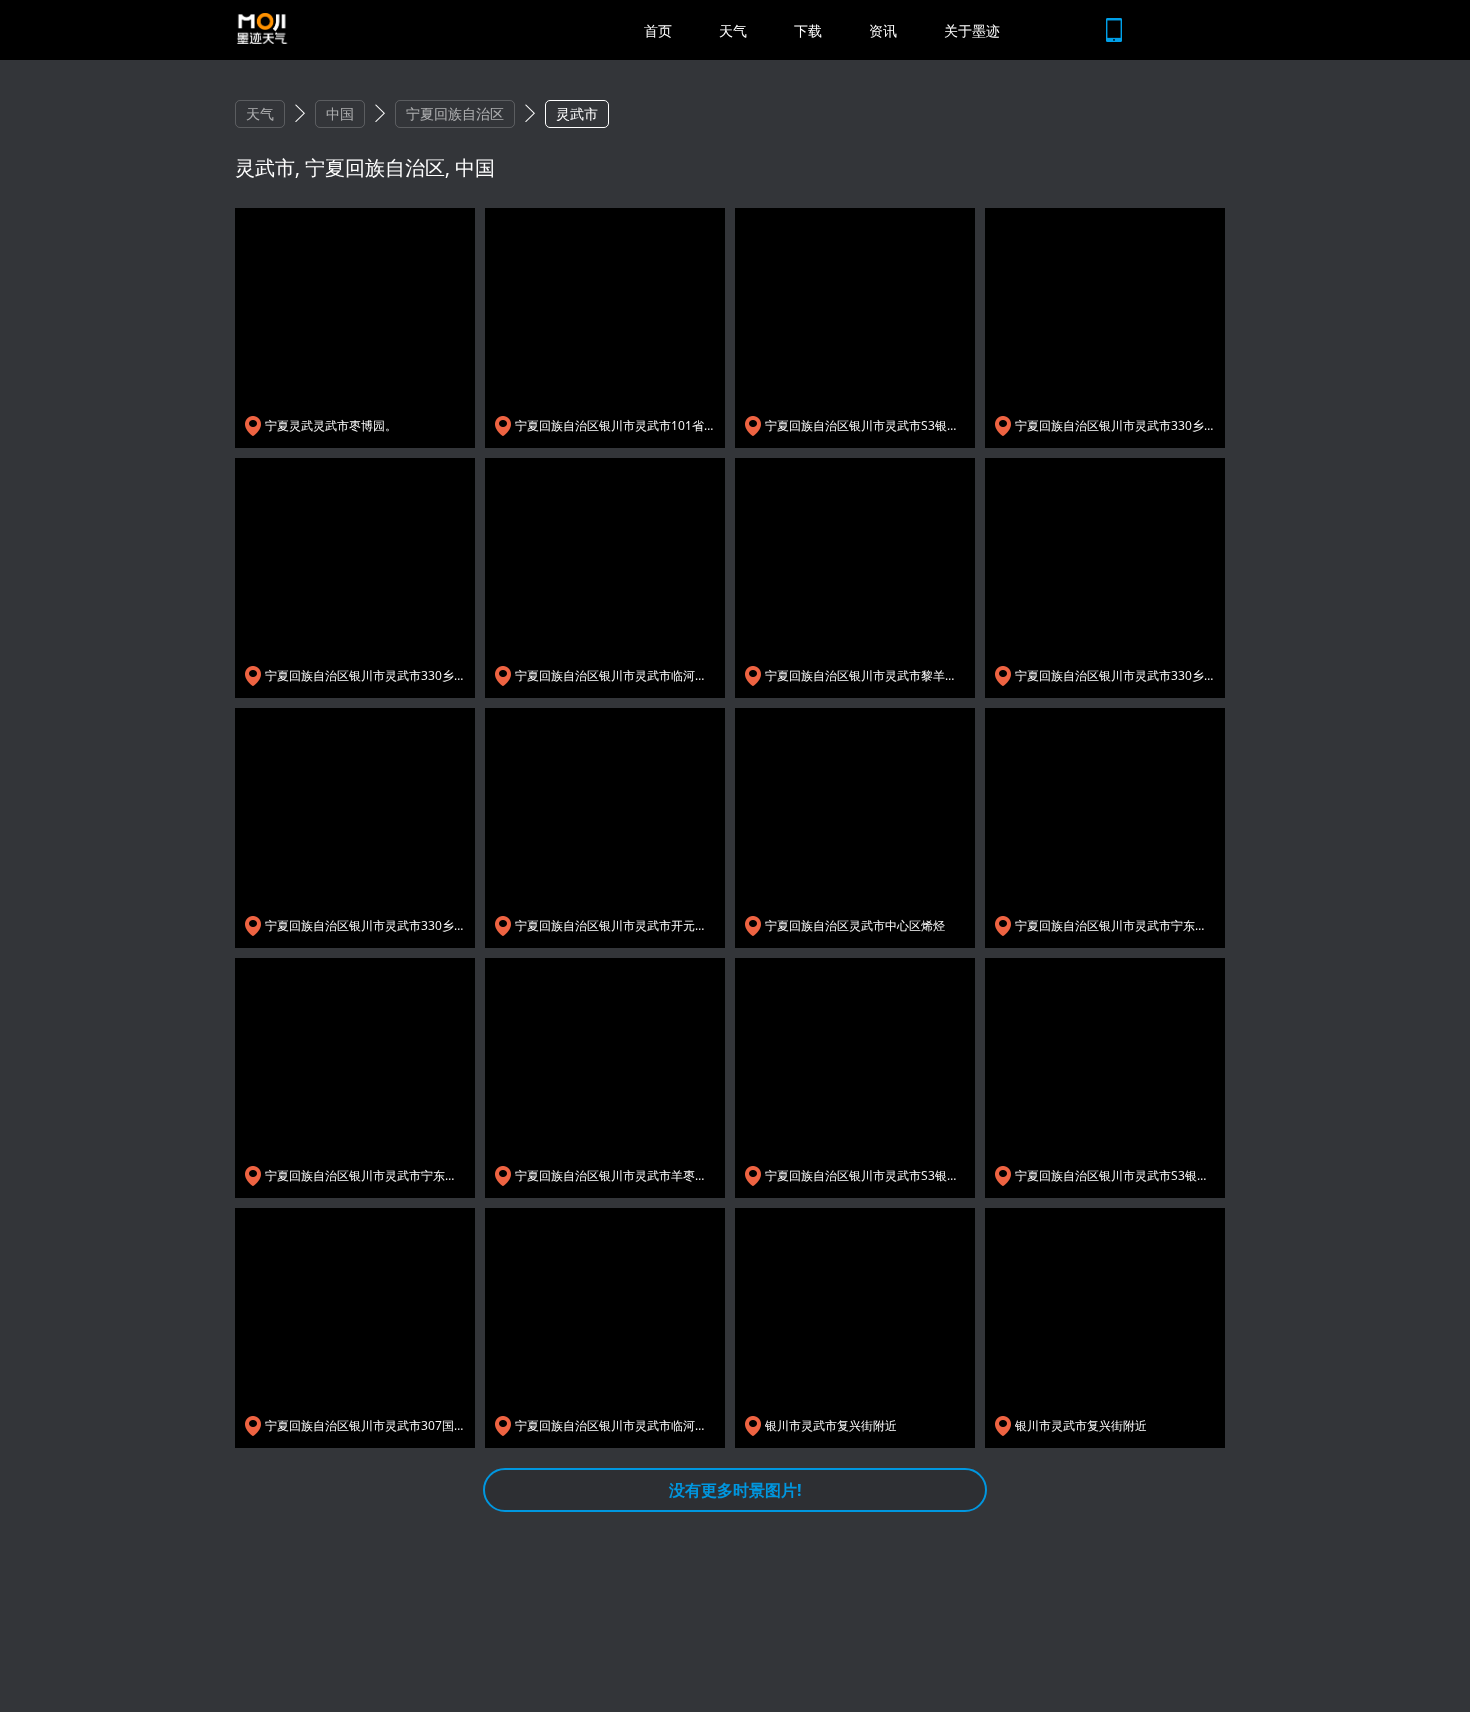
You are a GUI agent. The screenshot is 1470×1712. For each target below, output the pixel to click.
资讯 (883, 30)
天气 (733, 30)
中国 (340, 113)
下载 (808, 30)
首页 (658, 30)
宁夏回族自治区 (455, 113)
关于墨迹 (972, 30)
